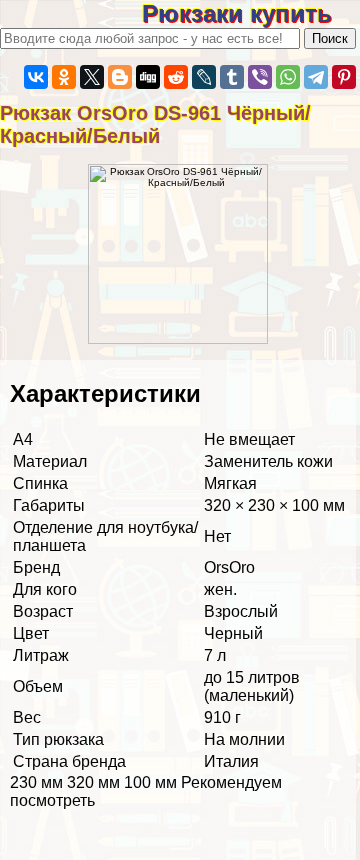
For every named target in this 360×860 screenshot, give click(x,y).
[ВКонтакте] (36, 77)
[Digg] (148, 77)
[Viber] (260, 77)
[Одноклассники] (64, 77)
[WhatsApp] (288, 77)
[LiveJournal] (204, 77)
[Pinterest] (344, 77)
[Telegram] (316, 77)
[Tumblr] (232, 77)
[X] (92, 77)
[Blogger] (120, 77)
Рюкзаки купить (251, 13)
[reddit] (176, 77)
